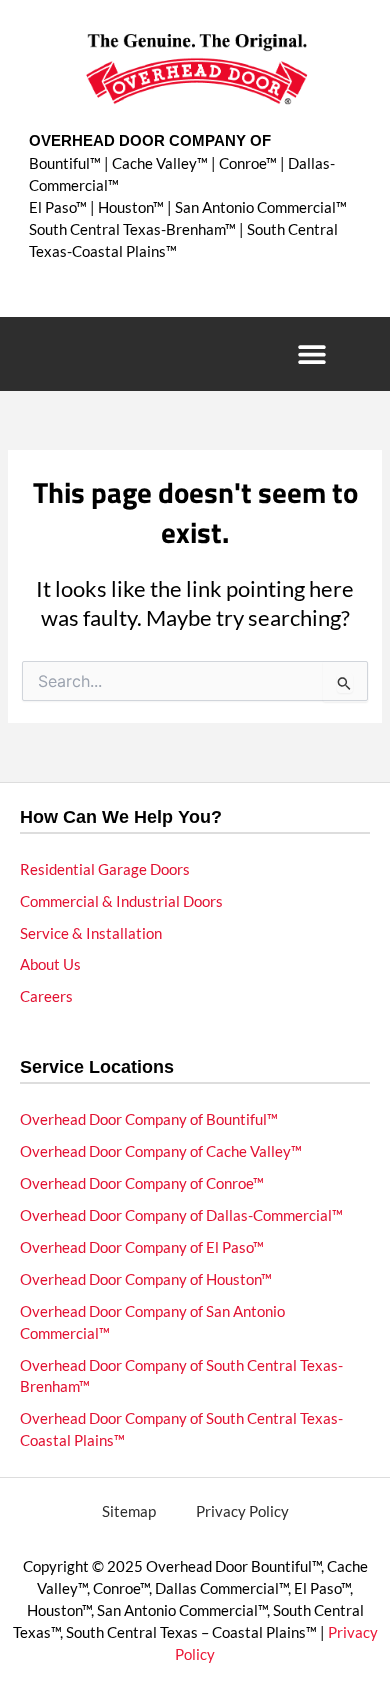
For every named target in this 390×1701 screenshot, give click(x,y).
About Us (50, 964)
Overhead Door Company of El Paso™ (142, 1247)
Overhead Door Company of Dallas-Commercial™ (181, 1215)
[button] (311, 354)
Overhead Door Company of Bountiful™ (149, 1119)
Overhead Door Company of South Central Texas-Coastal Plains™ (181, 1429)
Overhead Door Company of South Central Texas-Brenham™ (181, 1376)
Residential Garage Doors (105, 869)
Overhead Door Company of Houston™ (146, 1279)
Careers (46, 996)
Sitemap (129, 1511)
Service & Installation (91, 933)
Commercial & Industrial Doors (121, 901)
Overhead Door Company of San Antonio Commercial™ (152, 1322)
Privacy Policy (242, 1511)
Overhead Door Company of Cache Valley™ (161, 1151)
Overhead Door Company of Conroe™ (142, 1183)
